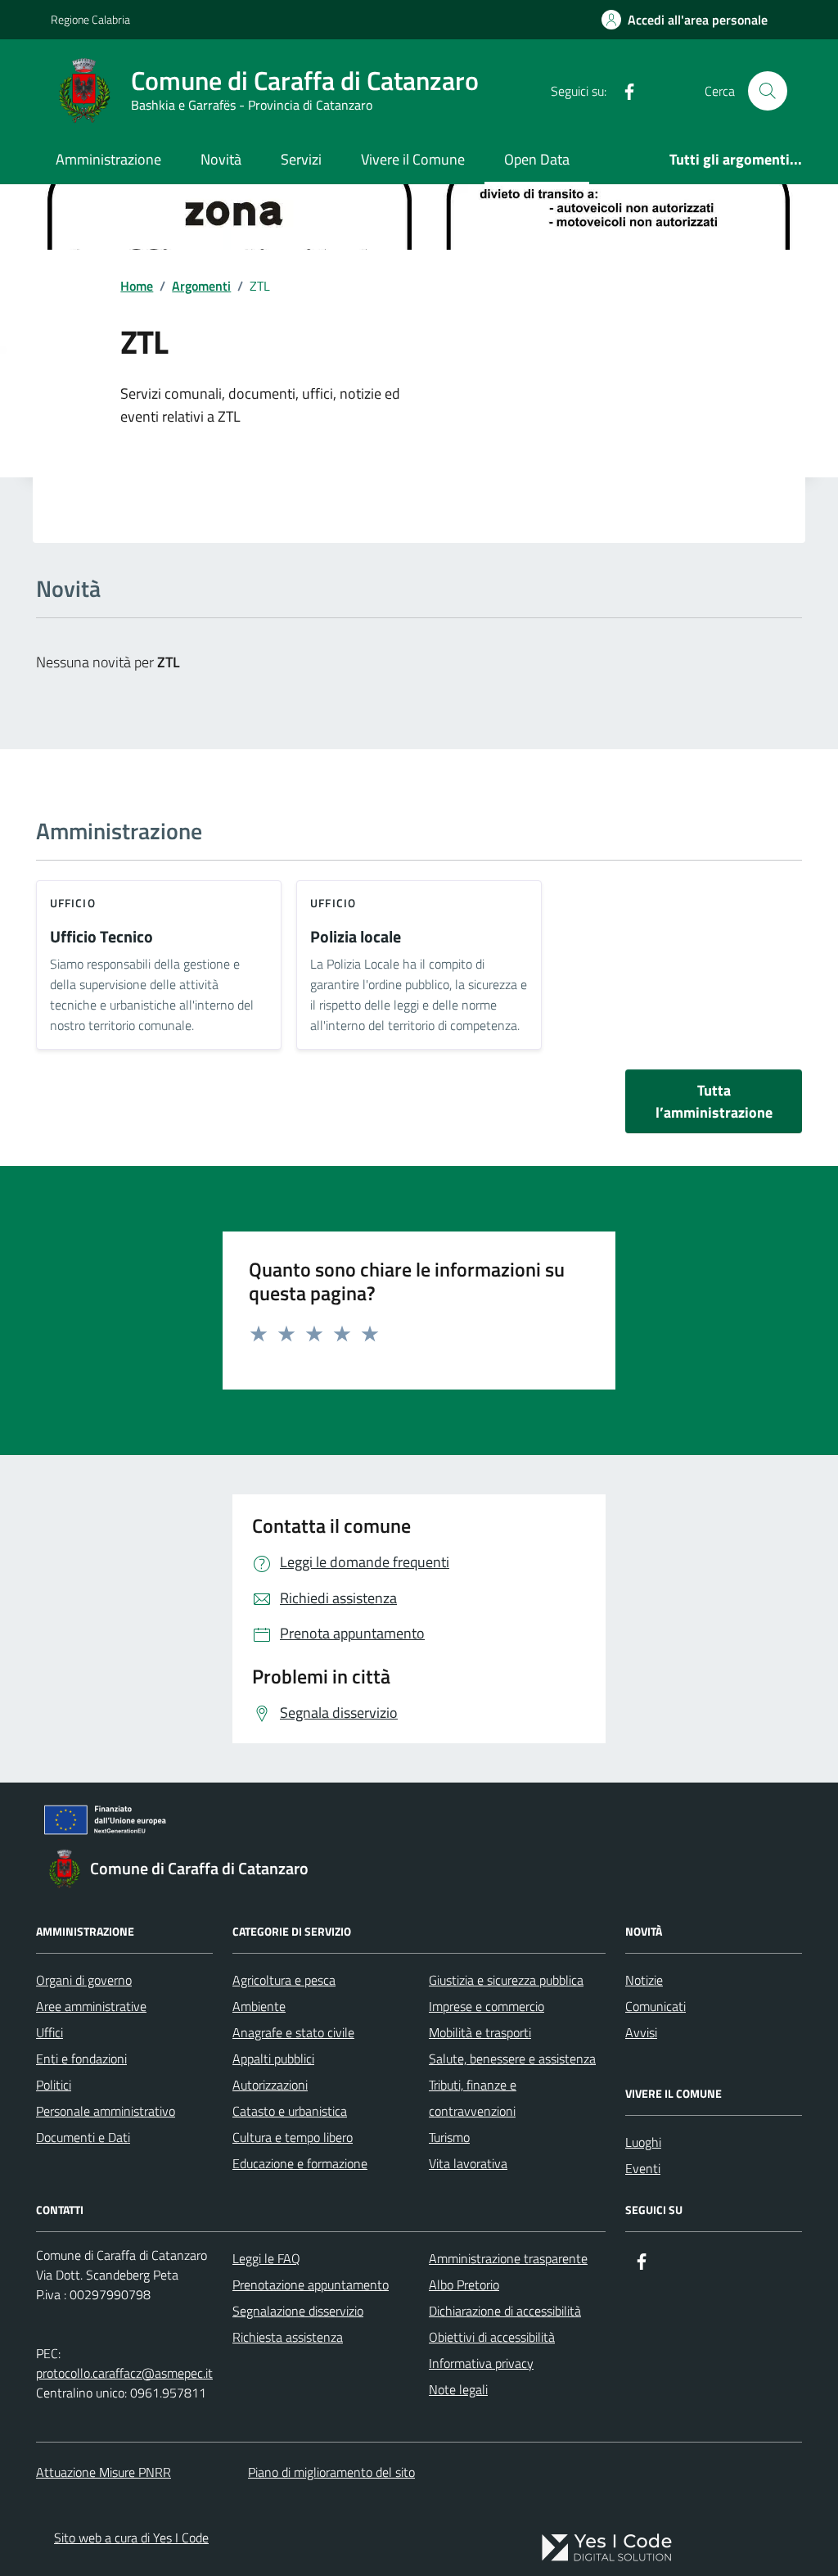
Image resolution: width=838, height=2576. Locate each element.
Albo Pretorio (464, 2285)
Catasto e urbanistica (290, 2111)
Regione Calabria (90, 19)
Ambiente (259, 2006)
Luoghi (643, 2142)
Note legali (458, 2389)
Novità (221, 159)
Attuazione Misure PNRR (104, 2472)
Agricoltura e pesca (284, 1980)
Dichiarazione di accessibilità (505, 2311)
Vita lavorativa (468, 2163)
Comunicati (656, 2006)
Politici (54, 2085)
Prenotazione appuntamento (311, 2285)
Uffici (50, 2032)
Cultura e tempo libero (293, 2137)
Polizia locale (356, 937)
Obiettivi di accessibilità (492, 2337)
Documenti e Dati (83, 2137)
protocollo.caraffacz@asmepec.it (124, 2373)
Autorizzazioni (270, 2085)
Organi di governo (84, 1980)
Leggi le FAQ (266, 2258)
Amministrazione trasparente (508, 2258)
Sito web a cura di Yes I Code (131, 2538)
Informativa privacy (481, 2363)
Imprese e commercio (487, 2006)
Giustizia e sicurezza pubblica (506, 1980)
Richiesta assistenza (288, 2337)
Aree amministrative (91, 2006)
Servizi (301, 159)
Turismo (449, 2137)
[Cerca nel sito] (768, 91)
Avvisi (641, 2032)
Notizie (644, 1980)
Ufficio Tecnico (101, 937)
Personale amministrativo (106, 2111)
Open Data (537, 159)
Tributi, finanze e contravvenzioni (473, 2098)
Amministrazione (108, 159)
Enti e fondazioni (81, 2059)
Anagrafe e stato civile (293, 2032)
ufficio (73, 903)
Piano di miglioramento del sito (331, 2472)
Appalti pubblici (273, 2059)
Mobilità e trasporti (480, 2032)
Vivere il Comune (413, 159)
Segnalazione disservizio (298, 2311)
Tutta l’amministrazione (714, 1101)
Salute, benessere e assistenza (512, 2059)
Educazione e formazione (300, 2163)
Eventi (643, 2168)
